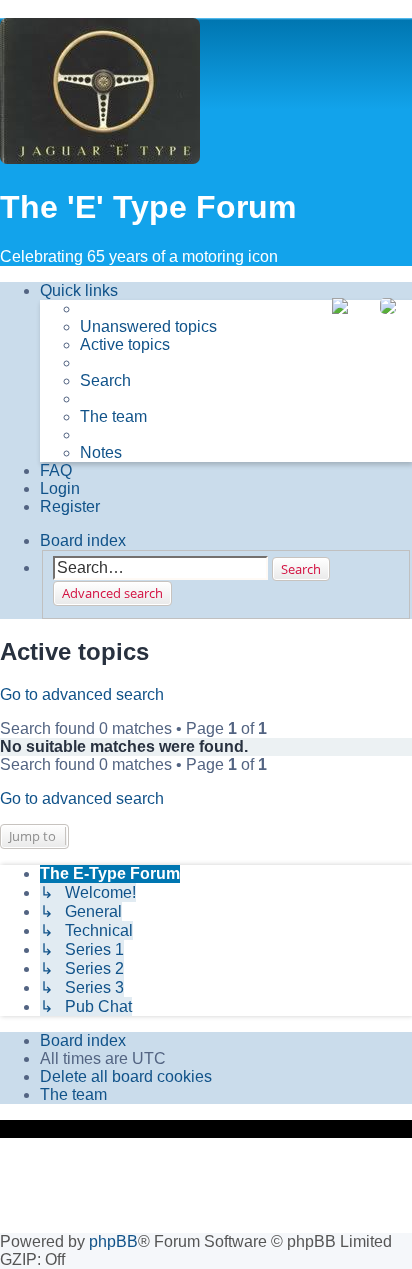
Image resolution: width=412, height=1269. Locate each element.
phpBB (113, 1241)
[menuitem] (148, 327)
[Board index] (100, 93)
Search (301, 569)
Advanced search (112, 593)
